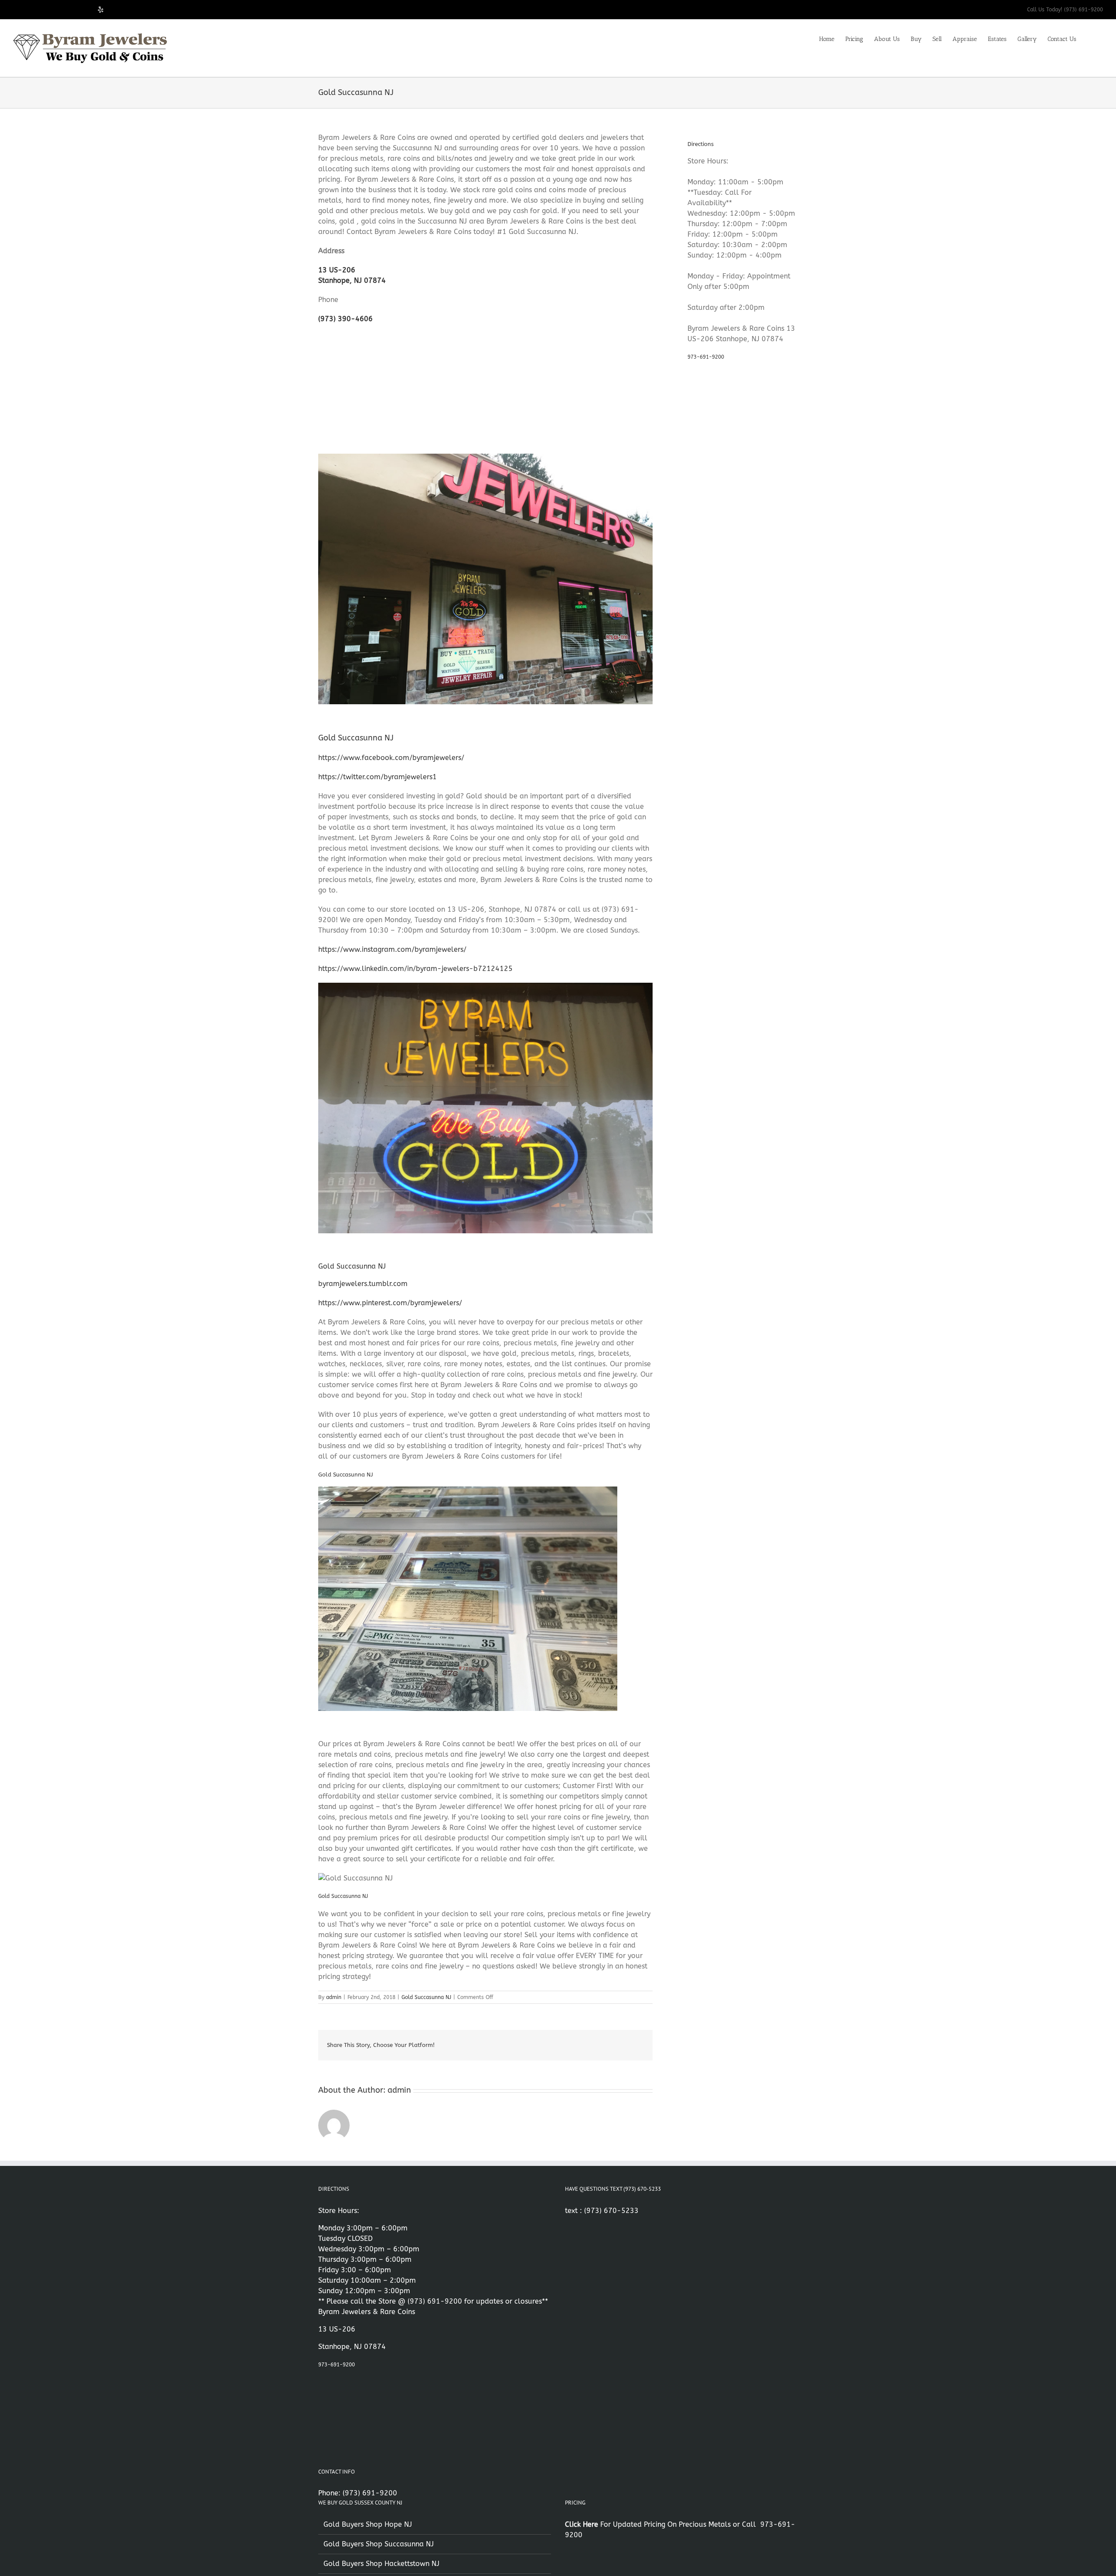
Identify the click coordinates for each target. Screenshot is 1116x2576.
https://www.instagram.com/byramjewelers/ (392, 949)
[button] (1090, 38)
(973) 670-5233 (611, 2211)
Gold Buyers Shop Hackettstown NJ (381, 2564)
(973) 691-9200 (435, 2301)
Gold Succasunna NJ (426, 1997)
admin (334, 1997)
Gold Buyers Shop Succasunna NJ (379, 2544)
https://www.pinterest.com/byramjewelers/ (390, 1303)
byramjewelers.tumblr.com (363, 1284)
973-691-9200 (706, 357)
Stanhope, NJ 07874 (352, 280)
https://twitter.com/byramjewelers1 (378, 777)
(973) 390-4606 (345, 319)
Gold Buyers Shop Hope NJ (368, 2524)
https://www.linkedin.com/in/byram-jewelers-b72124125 (415, 969)
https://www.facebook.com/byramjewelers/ (391, 758)
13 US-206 (337, 270)
